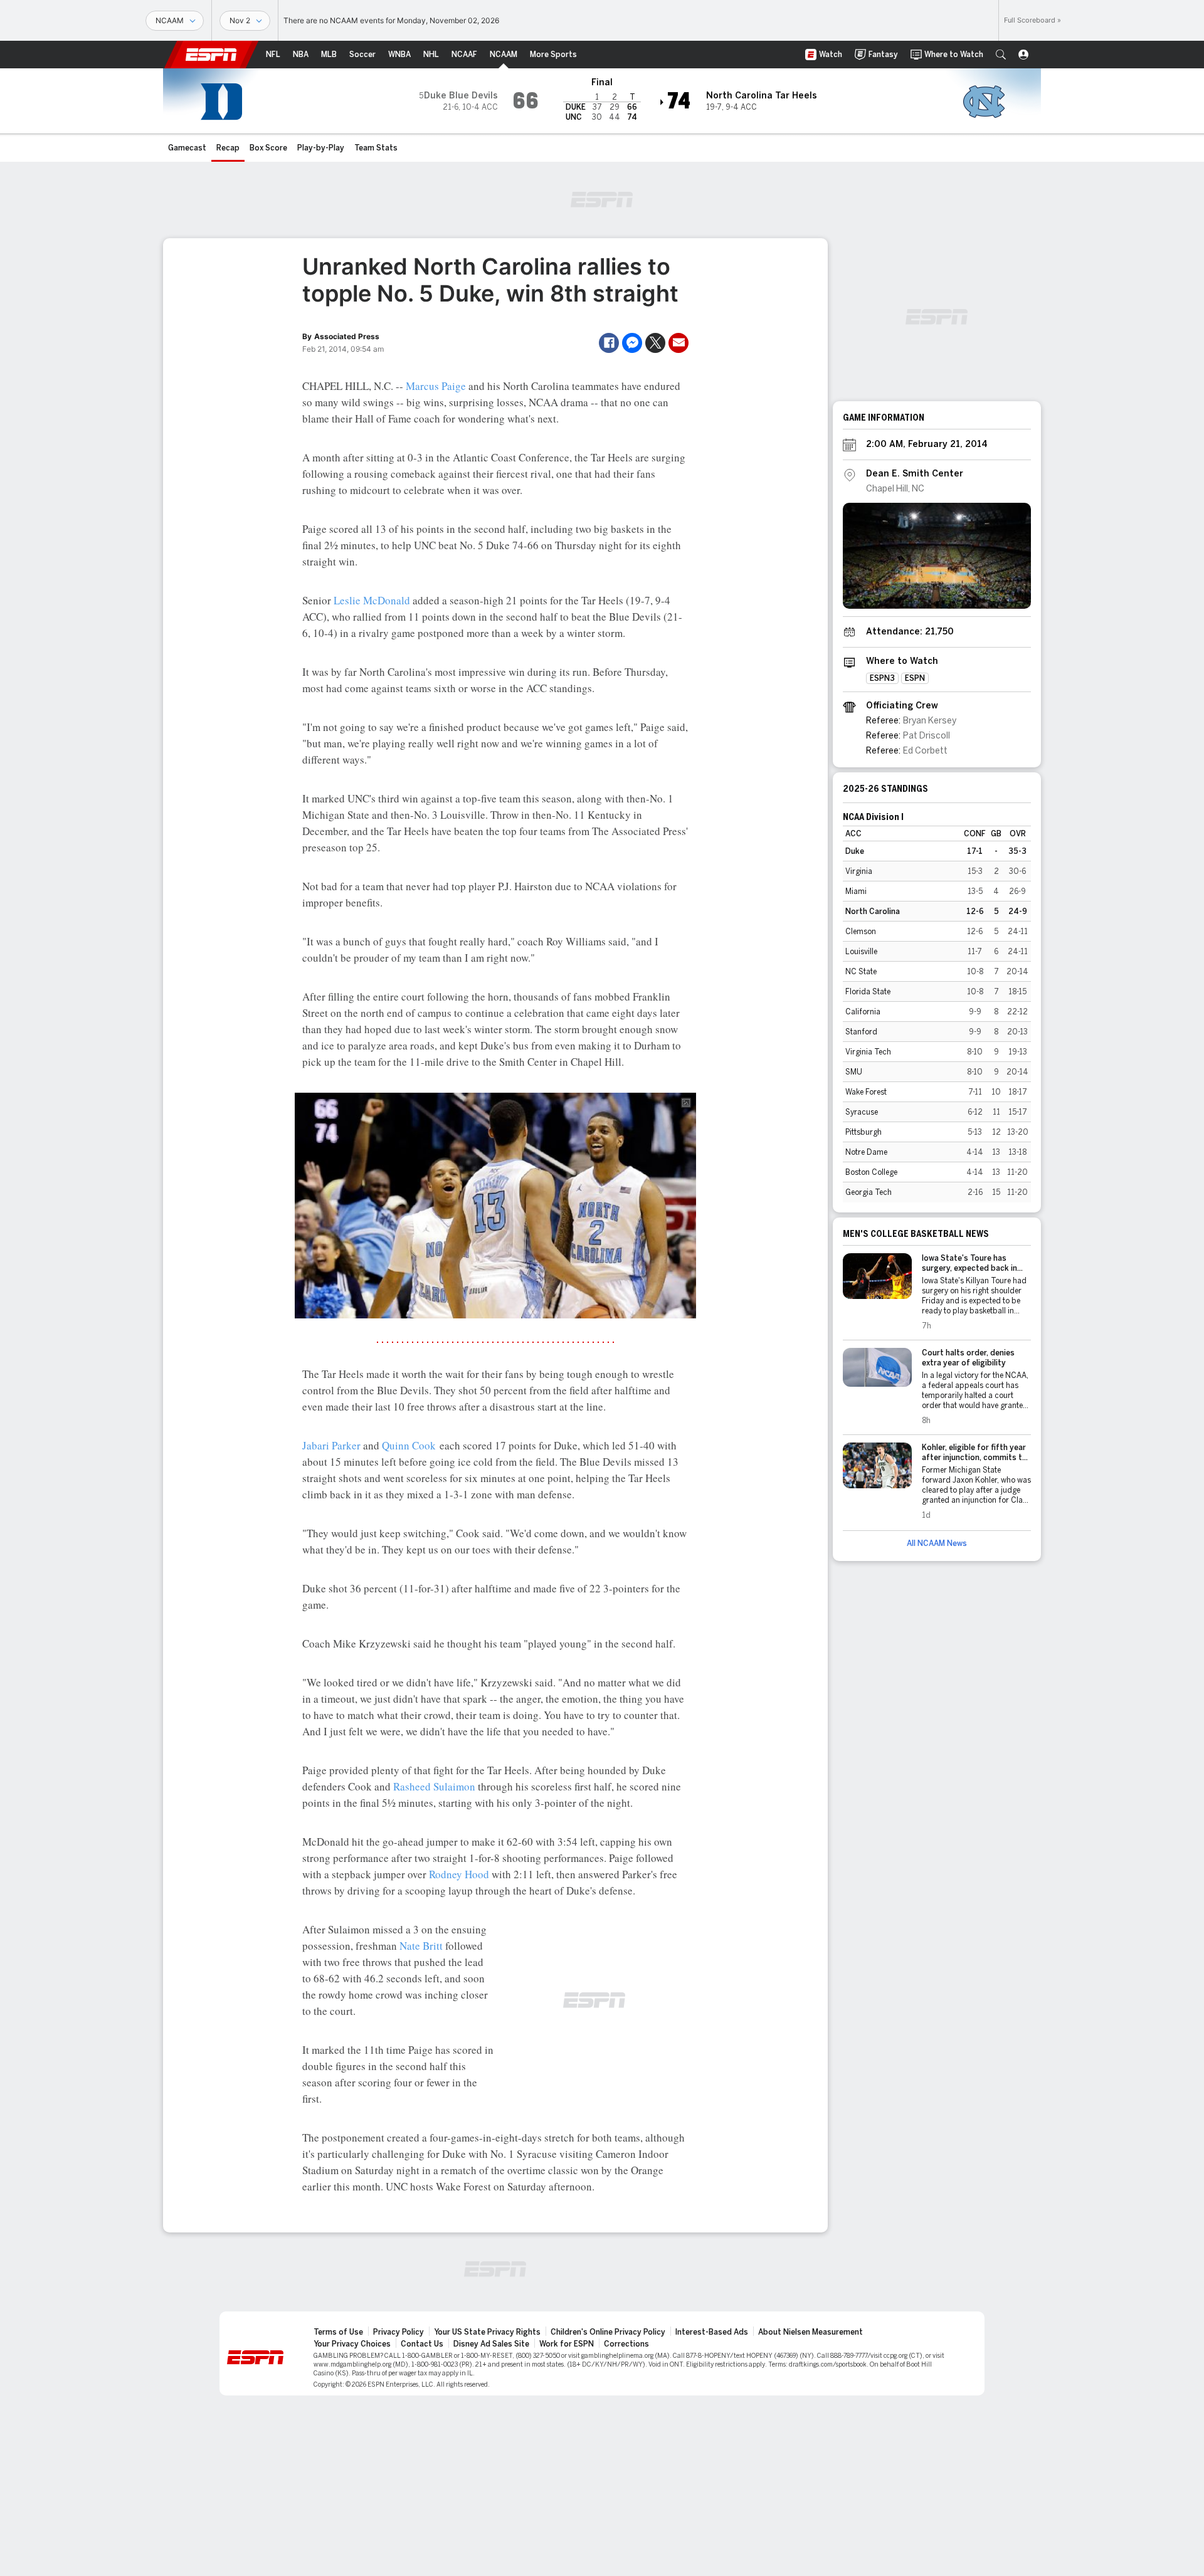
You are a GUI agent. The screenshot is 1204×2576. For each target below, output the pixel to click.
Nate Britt (421, 1946)
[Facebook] (609, 343)
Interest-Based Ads (712, 2332)
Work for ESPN (567, 2344)
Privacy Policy (399, 2332)
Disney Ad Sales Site (491, 2344)
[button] (1001, 55)
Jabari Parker (331, 1445)
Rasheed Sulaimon (434, 1786)
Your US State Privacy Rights (487, 2332)
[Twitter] (655, 343)
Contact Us (422, 2344)
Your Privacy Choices (352, 2344)
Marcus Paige (436, 386)
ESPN (211, 55)
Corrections (626, 2344)
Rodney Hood (459, 1874)
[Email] (679, 343)
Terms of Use (338, 2332)
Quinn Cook (409, 1445)
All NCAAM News (937, 1543)
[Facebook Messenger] (632, 343)
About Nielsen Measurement (811, 2332)
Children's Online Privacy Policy (608, 2332)
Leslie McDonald (372, 600)
